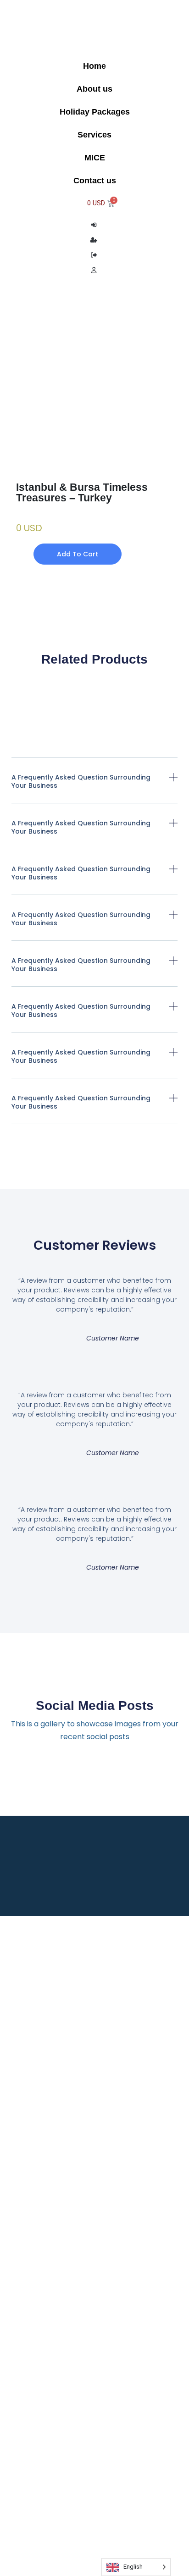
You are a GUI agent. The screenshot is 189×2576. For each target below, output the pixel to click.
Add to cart (78, 554)
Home (94, 66)
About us (94, 89)
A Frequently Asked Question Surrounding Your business (81, 781)
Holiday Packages (95, 112)
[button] (95, 788)
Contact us (95, 181)
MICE (95, 158)
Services (94, 135)
